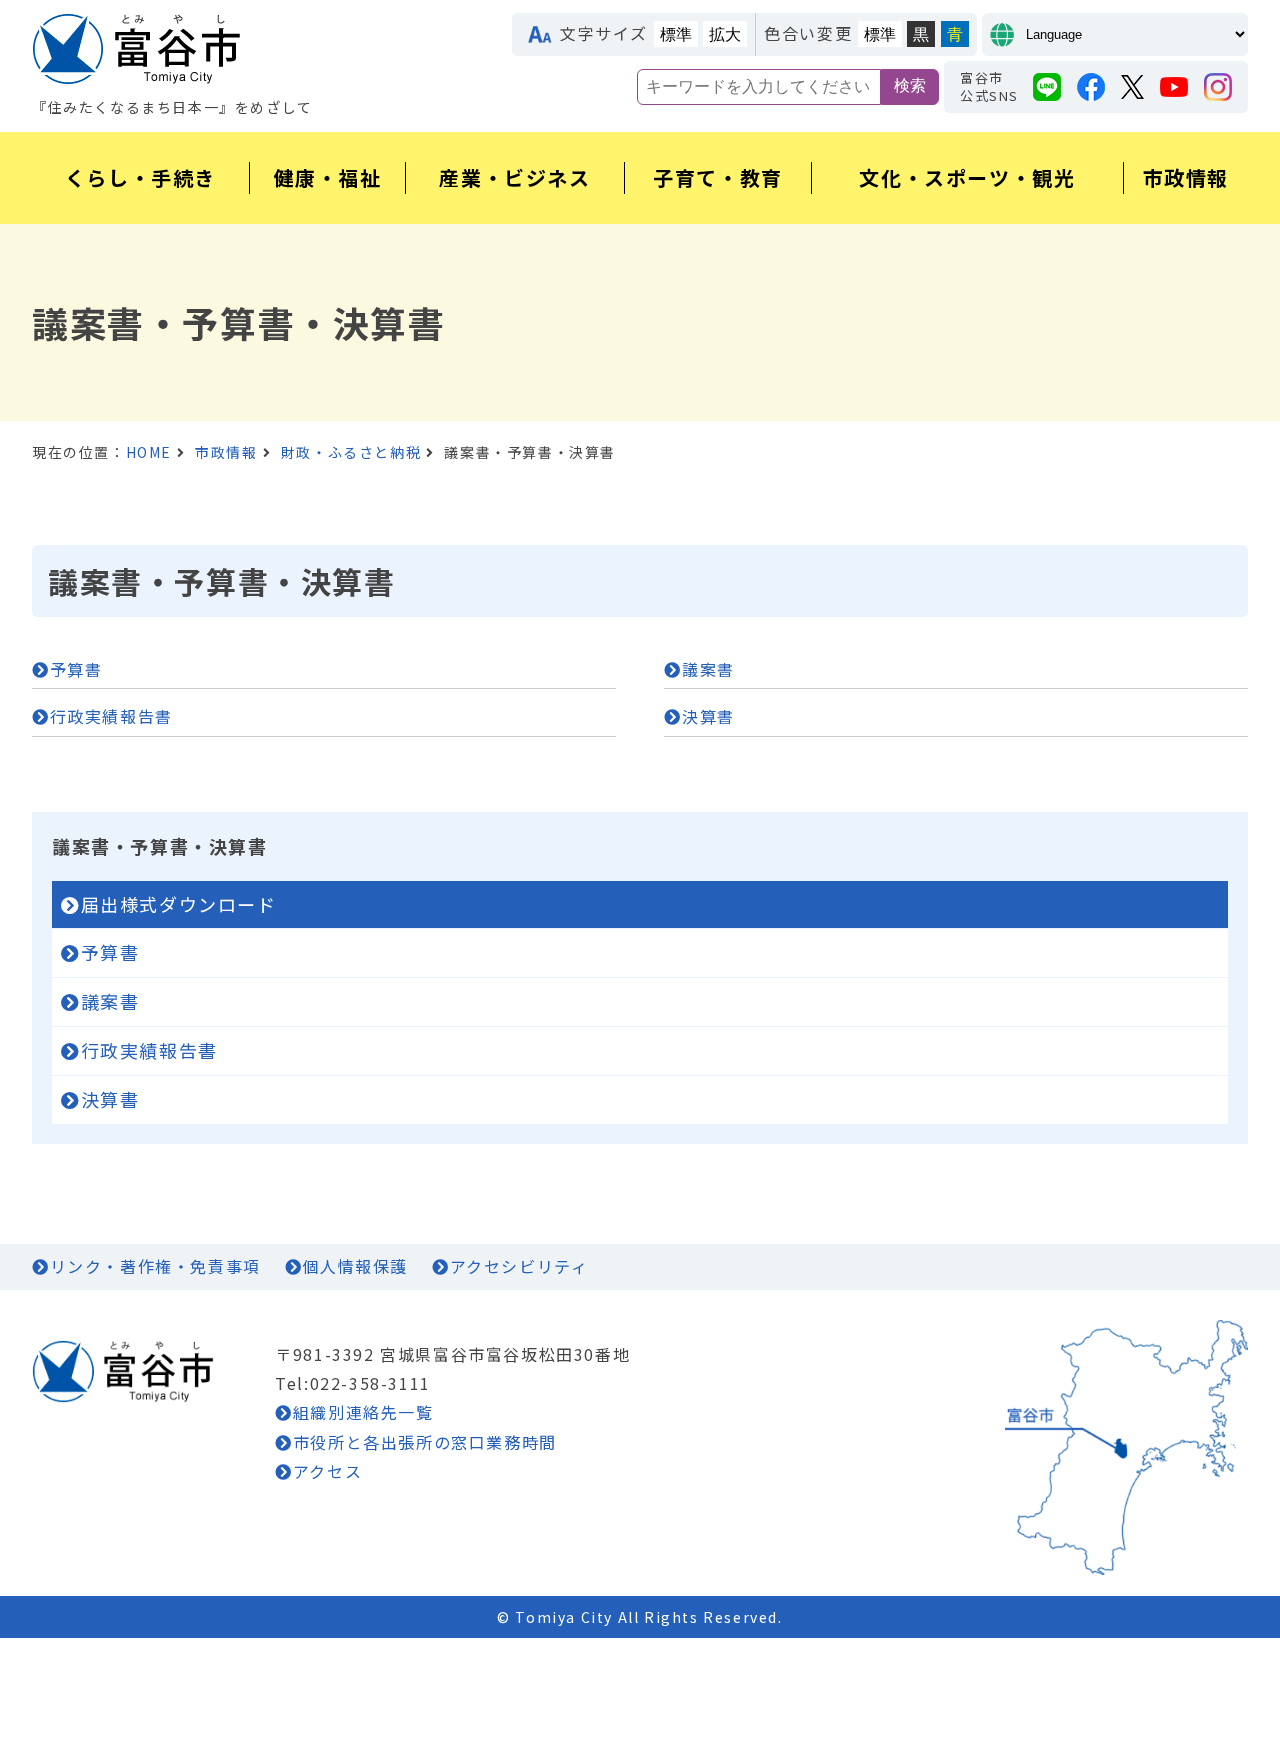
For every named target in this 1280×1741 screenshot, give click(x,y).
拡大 (725, 34)
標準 (676, 34)
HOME (149, 452)
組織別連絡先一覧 (363, 1412)
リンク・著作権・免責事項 (155, 1266)
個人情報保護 (355, 1266)
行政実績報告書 (111, 716)
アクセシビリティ (519, 1266)
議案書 (708, 669)
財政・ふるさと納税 (351, 452)
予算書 (76, 669)
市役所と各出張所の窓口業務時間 (425, 1442)
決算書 (708, 716)
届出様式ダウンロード (179, 904)
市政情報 (226, 452)
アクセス (327, 1471)
